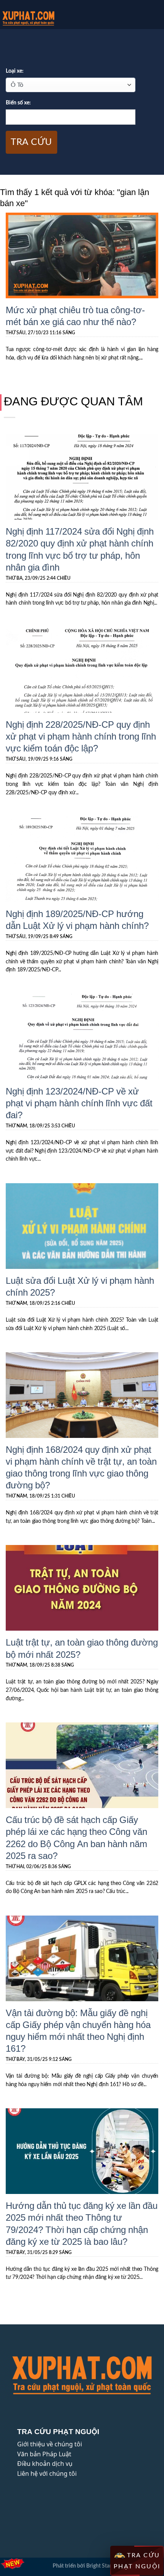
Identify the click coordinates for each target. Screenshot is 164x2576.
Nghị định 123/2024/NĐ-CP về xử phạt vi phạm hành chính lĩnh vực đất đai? (79, 1103)
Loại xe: (15, 71)
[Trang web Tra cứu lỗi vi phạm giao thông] (45, 18)
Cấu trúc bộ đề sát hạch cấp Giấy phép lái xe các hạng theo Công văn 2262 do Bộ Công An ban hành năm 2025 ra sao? (76, 1837)
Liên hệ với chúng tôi (47, 2474)
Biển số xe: (18, 103)
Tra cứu (31, 142)
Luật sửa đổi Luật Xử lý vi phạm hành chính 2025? (80, 1286)
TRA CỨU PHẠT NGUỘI (137, 2561)
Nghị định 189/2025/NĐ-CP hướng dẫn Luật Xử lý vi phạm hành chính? (77, 919)
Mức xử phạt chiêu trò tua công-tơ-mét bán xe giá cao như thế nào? (75, 315)
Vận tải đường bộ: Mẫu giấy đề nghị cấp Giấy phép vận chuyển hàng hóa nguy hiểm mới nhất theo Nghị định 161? (78, 2030)
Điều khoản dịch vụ (45, 2464)
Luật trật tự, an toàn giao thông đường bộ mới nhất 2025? (82, 1648)
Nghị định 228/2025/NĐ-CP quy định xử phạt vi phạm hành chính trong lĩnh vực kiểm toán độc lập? (81, 736)
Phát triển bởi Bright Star (82, 2566)
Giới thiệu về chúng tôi (50, 2444)
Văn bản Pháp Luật (44, 2454)
